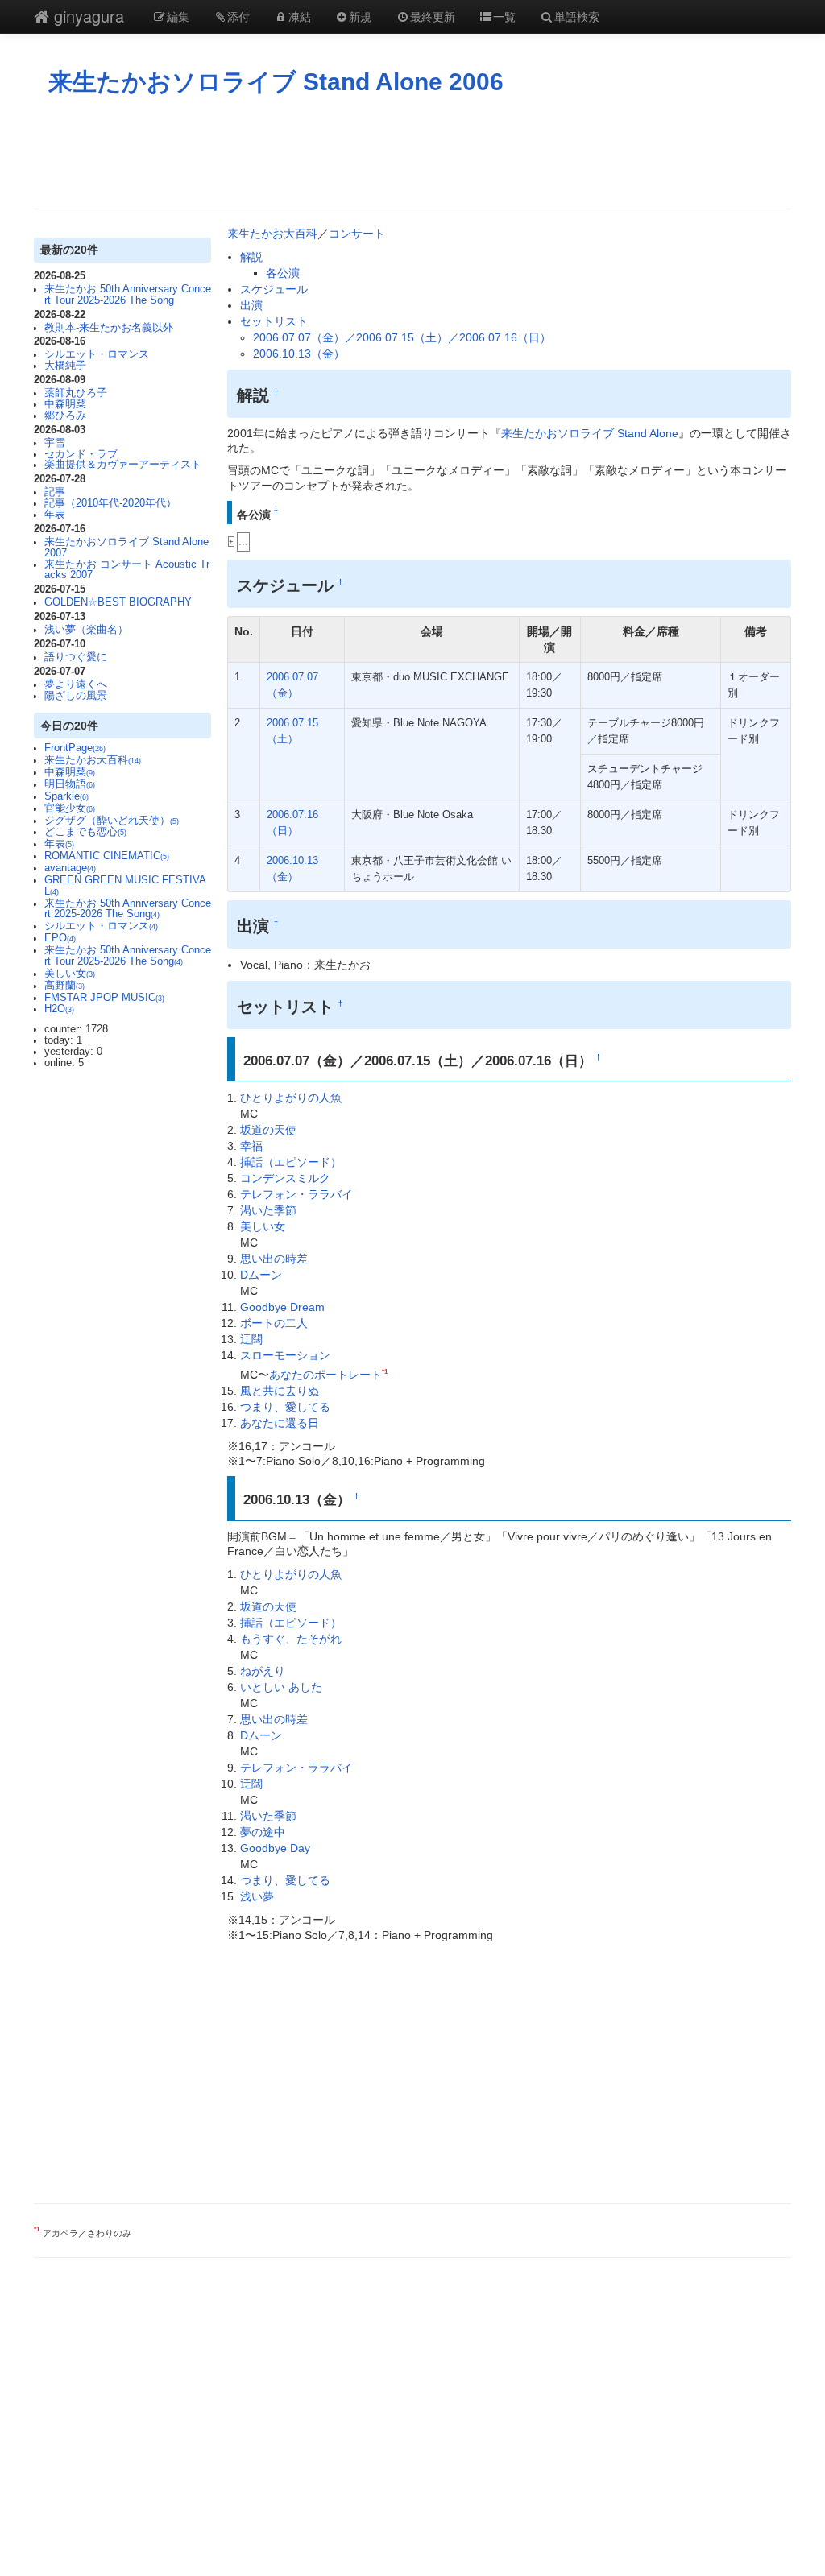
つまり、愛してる (285, 1407)
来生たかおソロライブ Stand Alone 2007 (126, 548)
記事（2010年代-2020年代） (110, 503)
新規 (360, 16)
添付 (238, 16)
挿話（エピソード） (291, 1162)
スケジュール (274, 289)
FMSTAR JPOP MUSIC (104, 998)
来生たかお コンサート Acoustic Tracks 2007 (127, 570)
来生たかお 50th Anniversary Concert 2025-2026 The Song (128, 909)
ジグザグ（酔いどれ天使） (112, 821)
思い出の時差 (274, 1259)
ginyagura (87, 16)
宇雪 (55, 443)
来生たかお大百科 (93, 760)
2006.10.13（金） (299, 354)
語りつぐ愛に (76, 657)
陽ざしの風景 (76, 696)
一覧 (504, 16)
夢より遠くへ (76, 684)
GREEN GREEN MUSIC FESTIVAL (125, 886)
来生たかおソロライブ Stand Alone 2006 (276, 82)
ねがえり (263, 1671)
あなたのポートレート (325, 1375)
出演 (251, 305)
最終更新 (433, 16)
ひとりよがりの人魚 (291, 1098)
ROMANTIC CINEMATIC (107, 856)
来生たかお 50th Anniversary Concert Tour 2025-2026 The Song (128, 295)
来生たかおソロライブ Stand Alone (590, 433)
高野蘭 (64, 986)
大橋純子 (65, 366)
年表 (55, 515)
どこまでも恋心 (85, 832)
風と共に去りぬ (280, 1391)
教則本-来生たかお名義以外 (109, 328)
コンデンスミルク (285, 1178)
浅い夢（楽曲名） (86, 630)
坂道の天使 (268, 1130)
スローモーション (285, 1355)
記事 (55, 492)
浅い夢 (257, 1896)
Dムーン (261, 1275)
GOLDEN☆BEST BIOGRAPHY (118, 602)
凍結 (300, 16)
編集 (178, 16)
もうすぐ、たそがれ (291, 1639)
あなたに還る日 (280, 1423)
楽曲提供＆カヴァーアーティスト (123, 465)
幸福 (251, 1146)
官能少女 (70, 808)
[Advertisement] (412, 152)
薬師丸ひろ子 (76, 393)
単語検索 (577, 16)
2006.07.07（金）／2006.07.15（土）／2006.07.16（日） (402, 337)
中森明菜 (65, 404)
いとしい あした (281, 1687)
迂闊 (251, 1339)
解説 (251, 257)
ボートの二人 (274, 1323)
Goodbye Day (275, 1848)
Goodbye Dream (282, 1307)
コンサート (357, 234)
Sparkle (66, 796)
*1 (385, 1371)
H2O (59, 1009)
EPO (60, 938)
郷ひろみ (65, 416)
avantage (70, 868)
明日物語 (70, 784)
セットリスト (274, 321)
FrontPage (75, 748)
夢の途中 (263, 1832)
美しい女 (70, 974)
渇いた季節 (268, 1210)
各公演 (283, 273)
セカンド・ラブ (81, 454)
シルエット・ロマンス (97, 354)
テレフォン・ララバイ (296, 1194)
